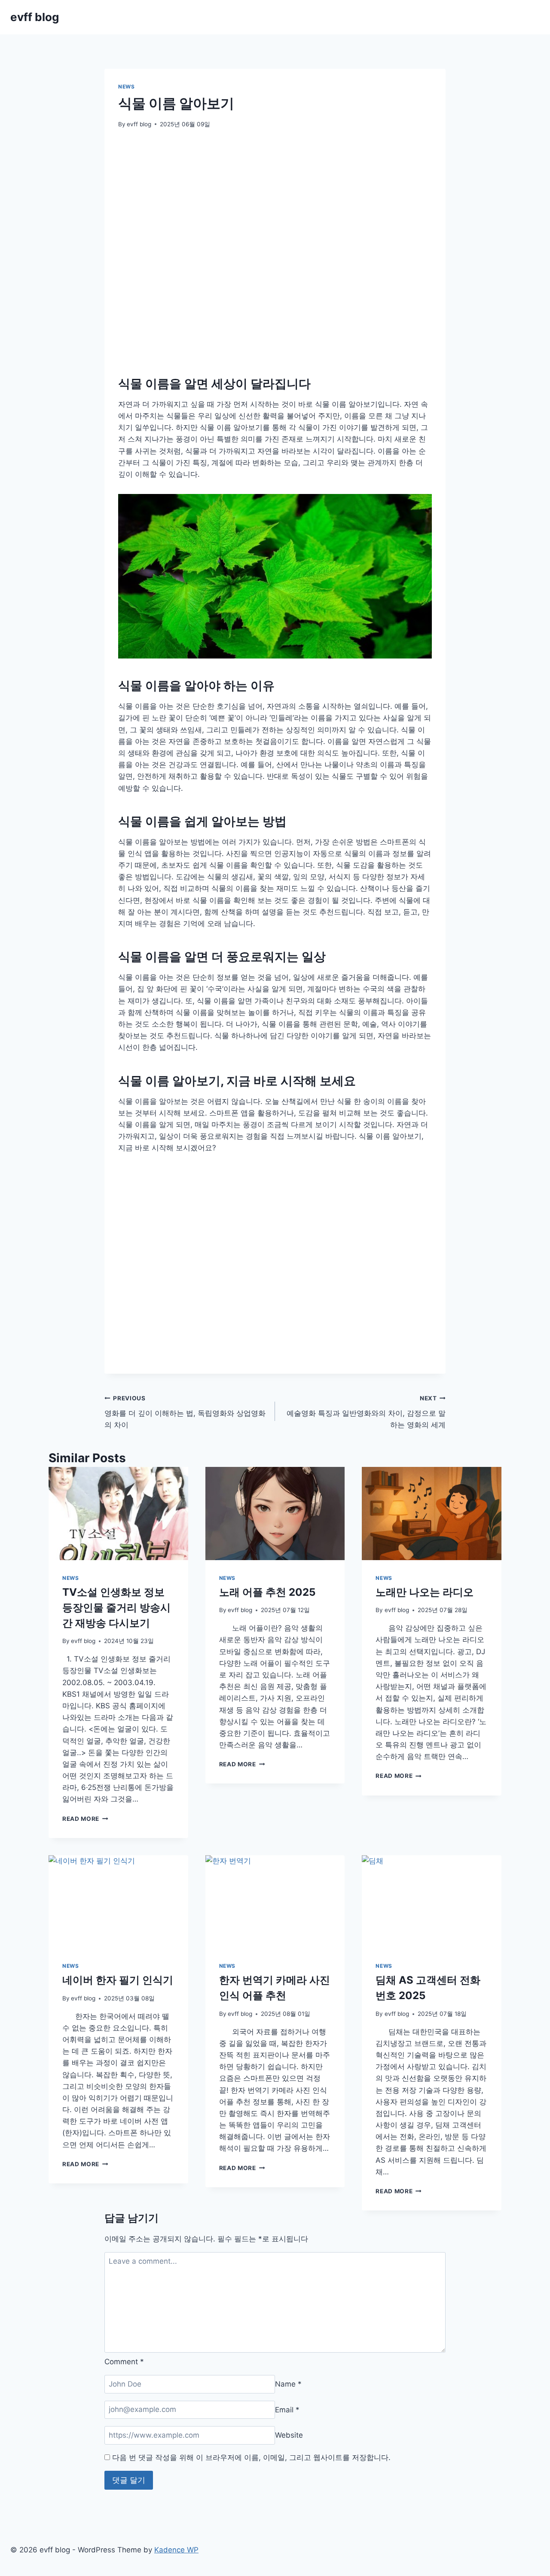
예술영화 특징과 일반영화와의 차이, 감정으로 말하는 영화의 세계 (366, 1412)
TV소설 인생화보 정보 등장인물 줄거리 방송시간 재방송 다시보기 (116, 1608)
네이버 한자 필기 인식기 (118, 1980)
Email (287, 2409)
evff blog (139, 124)
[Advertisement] (275, 226)
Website (289, 2435)
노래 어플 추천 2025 (267, 1592)
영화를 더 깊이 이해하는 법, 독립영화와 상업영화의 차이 (185, 1412)
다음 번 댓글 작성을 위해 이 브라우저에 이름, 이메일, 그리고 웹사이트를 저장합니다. (251, 2457)
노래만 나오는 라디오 (425, 1592)
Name (288, 2384)
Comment (124, 2362)
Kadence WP (176, 2550)
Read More (85, 1819)
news (126, 87)
